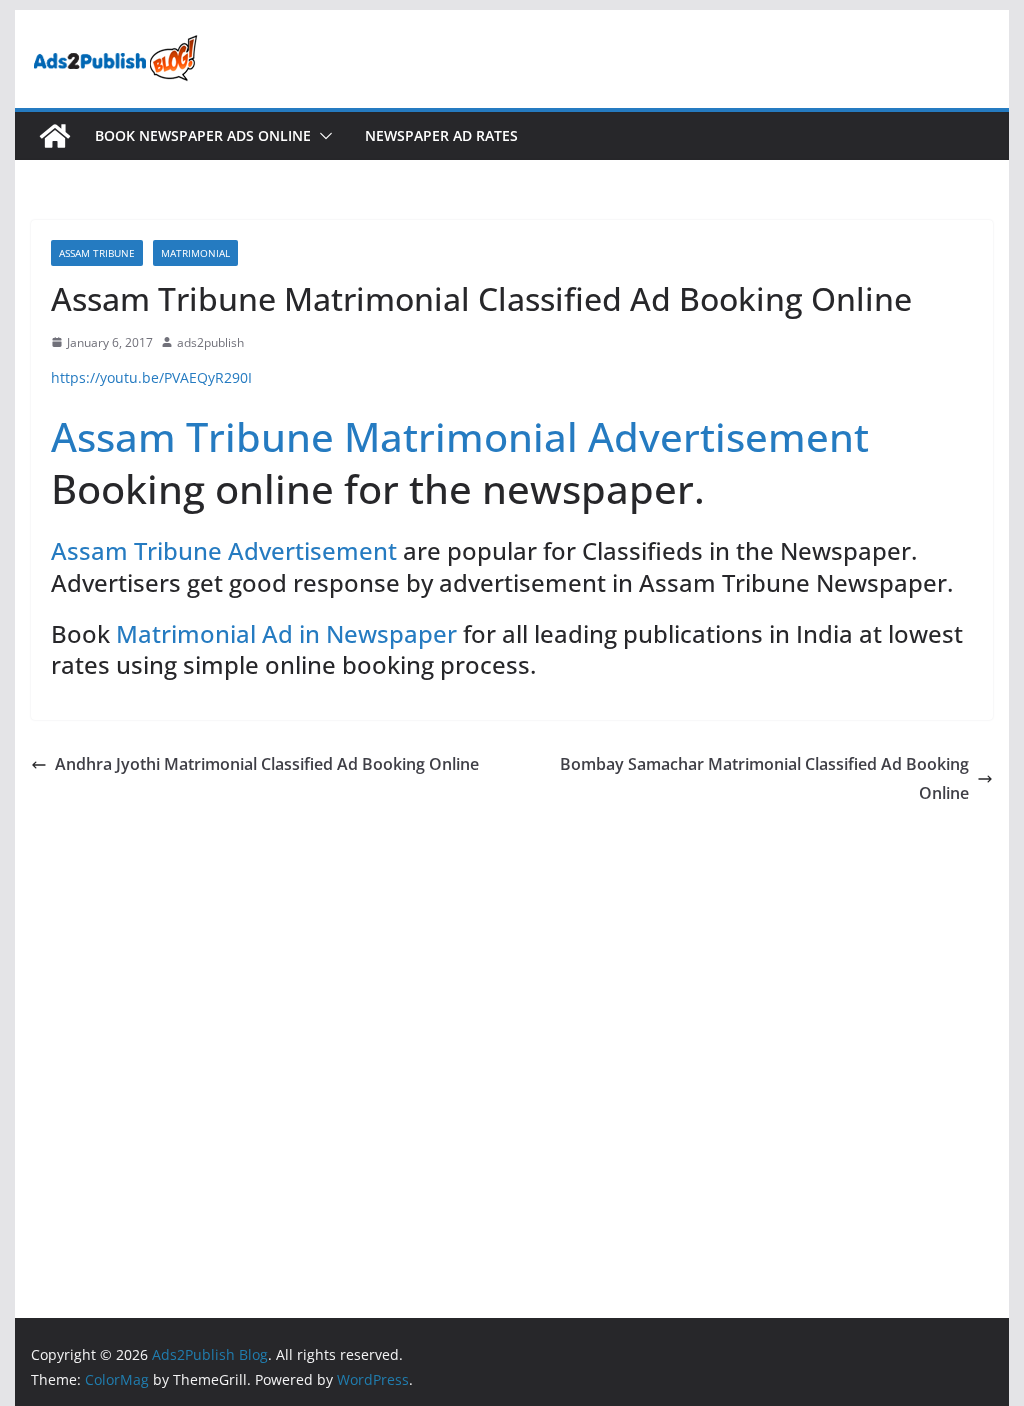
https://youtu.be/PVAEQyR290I (151, 377)
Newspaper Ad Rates (441, 135)
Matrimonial (195, 253)
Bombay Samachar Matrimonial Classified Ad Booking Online (764, 778)
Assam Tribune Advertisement (224, 550)
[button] (322, 136)
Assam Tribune (97, 253)
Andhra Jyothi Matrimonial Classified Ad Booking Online (267, 764)
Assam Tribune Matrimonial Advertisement (460, 436)
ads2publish (210, 342)
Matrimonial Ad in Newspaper (286, 633)
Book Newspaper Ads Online (203, 135)
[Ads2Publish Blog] (55, 136)
